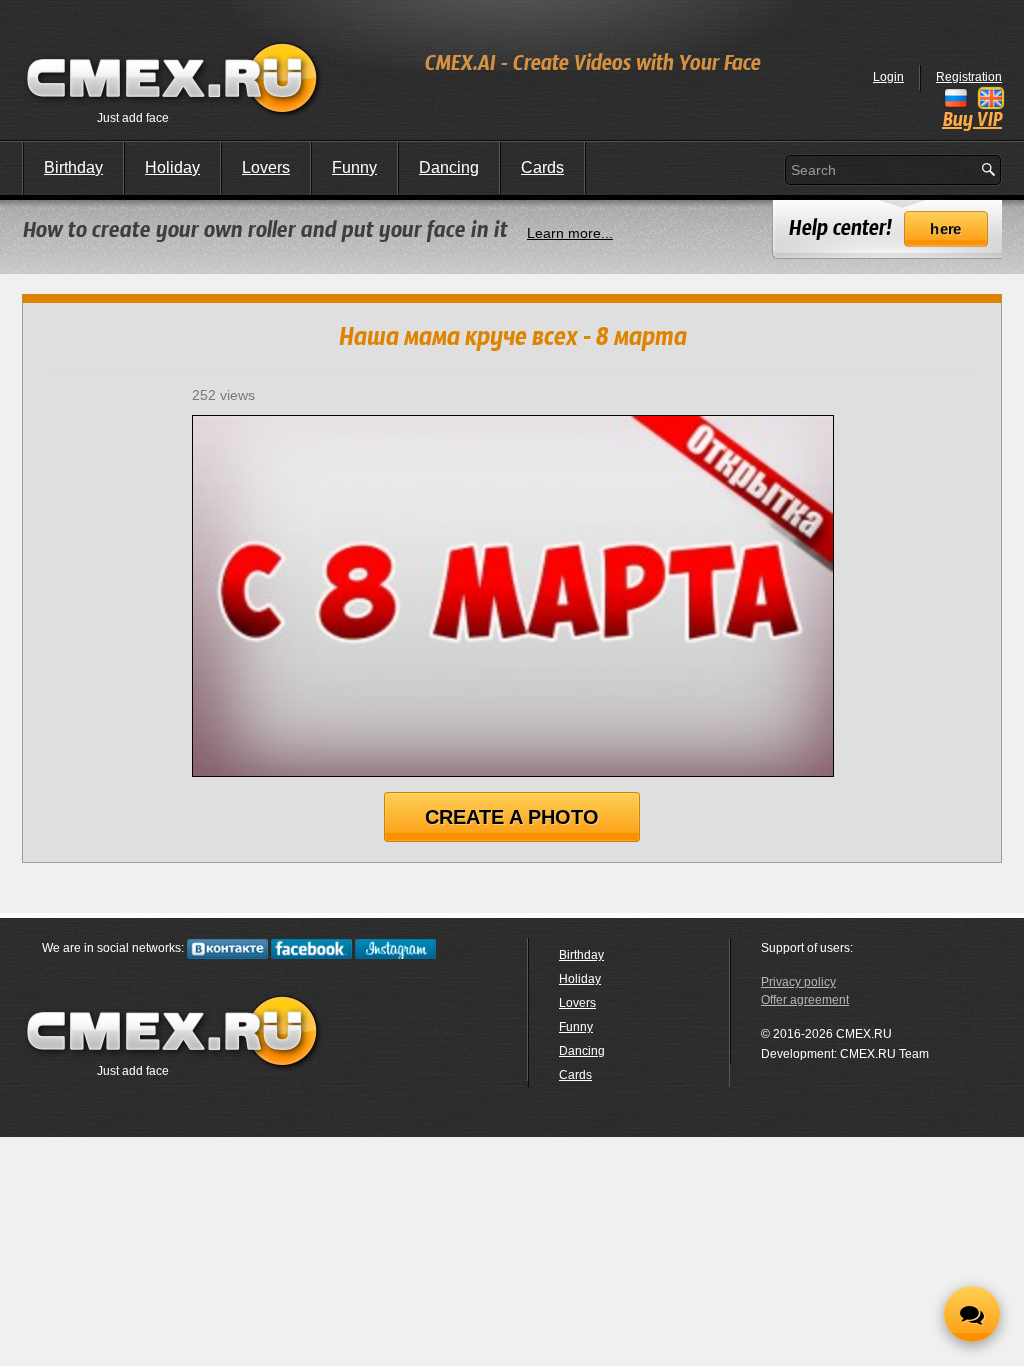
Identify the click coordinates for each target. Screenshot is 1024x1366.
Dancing (449, 167)
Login (888, 77)
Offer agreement (805, 1000)
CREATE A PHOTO (512, 817)
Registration (969, 77)
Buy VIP (972, 121)
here (946, 229)
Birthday (73, 167)
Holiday (172, 167)
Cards (542, 167)
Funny (354, 167)
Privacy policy (798, 982)
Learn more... (570, 233)
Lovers (266, 167)
